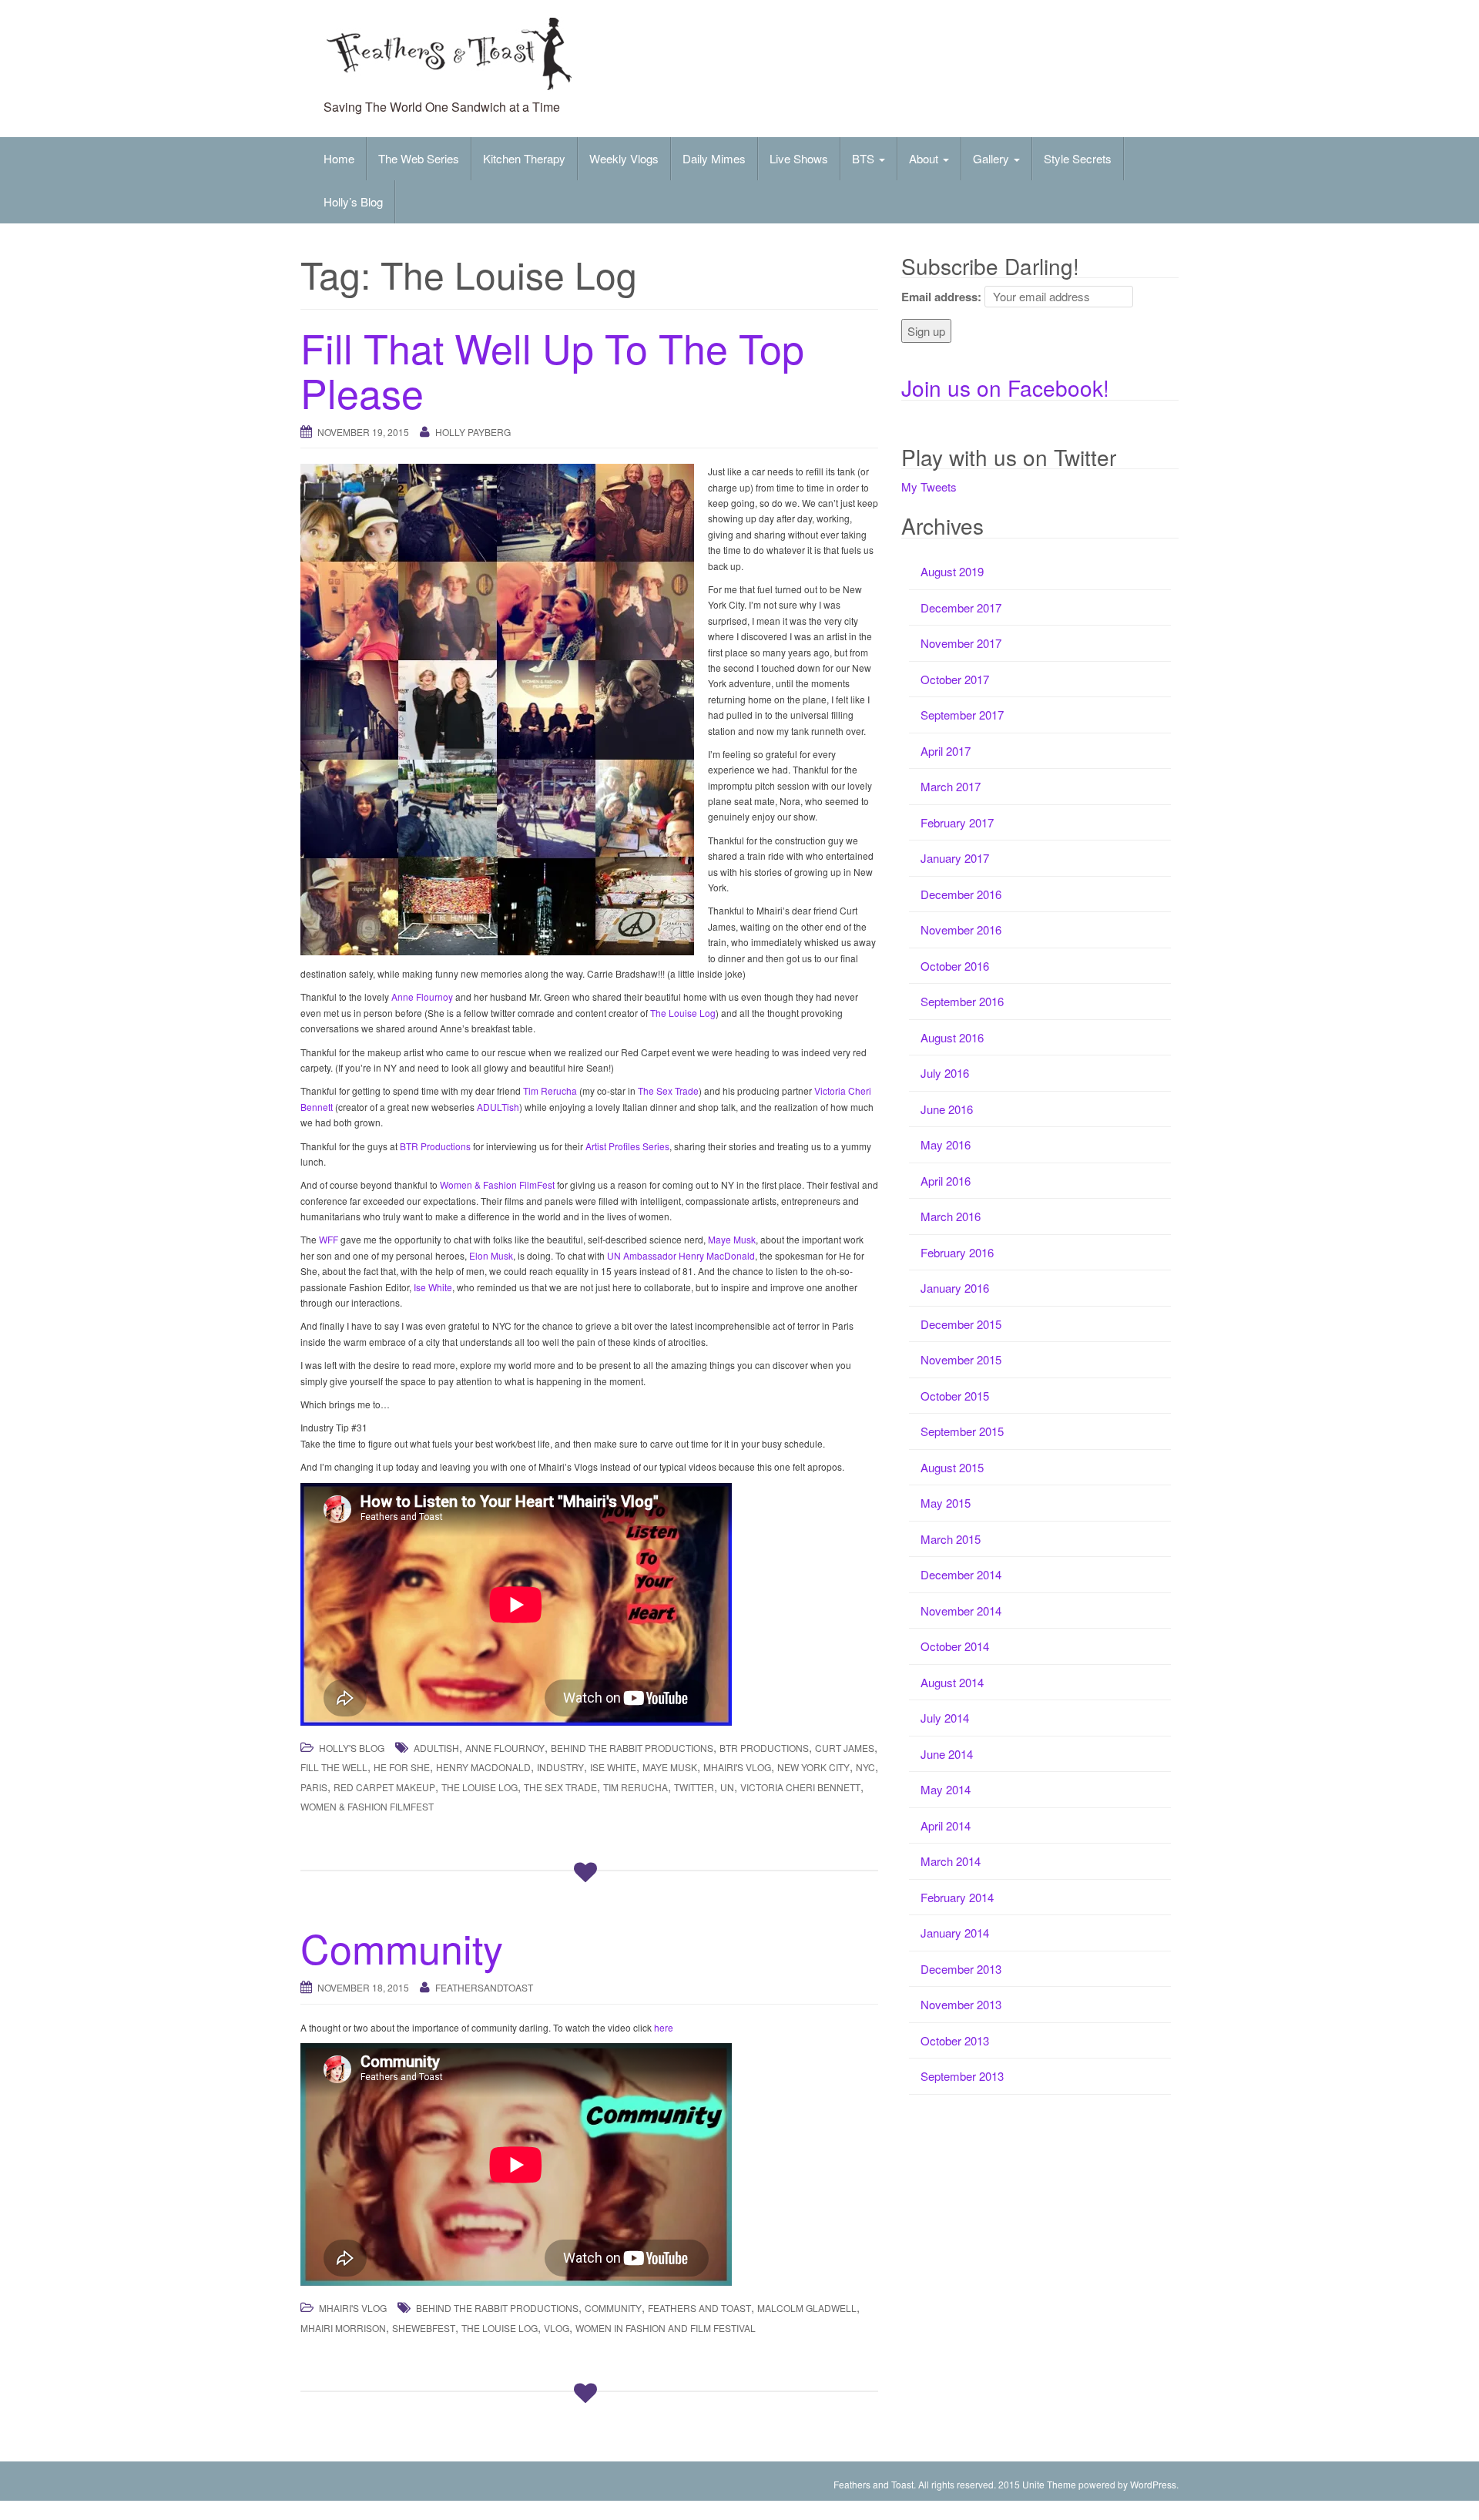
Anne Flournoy (422, 997)
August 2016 (952, 1037)
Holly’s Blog (353, 201)
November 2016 (961, 929)
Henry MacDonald (483, 1767)
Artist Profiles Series (627, 1146)
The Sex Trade (668, 1091)
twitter (694, 1787)
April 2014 (946, 1825)
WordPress (1153, 2484)
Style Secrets (1078, 158)
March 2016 (951, 1216)
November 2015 (961, 1359)
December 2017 (961, 607)
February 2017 (957, 822)
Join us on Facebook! (1005, 388)
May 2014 (946, 1789)
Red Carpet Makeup (384, 1787)
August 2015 (952, 1467)
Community (402, 1947)
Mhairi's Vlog (737, 1767)
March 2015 (951, 1539)
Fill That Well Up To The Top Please (552, 369)
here (664, 2027)
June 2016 (947, 1109)
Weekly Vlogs (624, 158)
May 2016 (946, 1144)
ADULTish (498, 1107)
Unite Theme (1049, 2484)
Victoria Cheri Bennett (800, 1787)
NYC (865, 1767)
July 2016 (945, 1073)
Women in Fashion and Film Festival (666, 2328)
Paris (314, 1787)
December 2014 (961, 1574)
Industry (560, 1767)
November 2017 (961, 643)
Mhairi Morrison (343, 2328)
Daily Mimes (714, 158)
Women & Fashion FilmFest (497, 1185)
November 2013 (961, 2004)
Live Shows (799, 158)
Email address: (941, 297)
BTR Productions (435, 1146)
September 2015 (962, 1431)
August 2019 (952, 571)
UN (727, 1787)
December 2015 (961, 1324)
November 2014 (961, 1611)
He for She (402, 1767)
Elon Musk (491, 1255)
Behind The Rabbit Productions (632, 1748)
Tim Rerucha (550, 1091)
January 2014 (955, 1933)
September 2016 (962, 1001)
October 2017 (955, 679)
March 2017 (951, 786)
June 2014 (947, 1754)
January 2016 (955, 1288)
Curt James (845, 1748)
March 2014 (951, 1861)
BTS (865, 158)
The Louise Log (683, 1013)
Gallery (993, 158)
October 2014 (955, 1646)
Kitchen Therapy (524, 158)
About (925, 158)
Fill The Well (334, 1767)
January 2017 (955, 858)
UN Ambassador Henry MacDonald (681, 1255)
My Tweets (929, 487)
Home (339, 158)
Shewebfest (424, 2328)
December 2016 (961, 894)
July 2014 (945, 1718)
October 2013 (955, 2040)
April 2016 (946, 1181)
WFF (329, 1239)
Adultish (436, 1748)
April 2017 (946, 751)
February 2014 (957, 1897)
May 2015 (946, 1503)
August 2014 (952, 1682)
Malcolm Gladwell (807, 2308)
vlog (557, 2328)
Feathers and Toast (699, 2308)
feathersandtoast (484, 1987)
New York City (813, 1767)
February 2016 (957, 1252)
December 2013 (961, 1969)
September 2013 (962, 2076)
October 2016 (955, 966)
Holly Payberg (473, 432)
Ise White (433, 1287)
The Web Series (419, 158)
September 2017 (962, 715)
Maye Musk (732, 1239)
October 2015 (955, 1396)
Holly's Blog (352, 1748)
